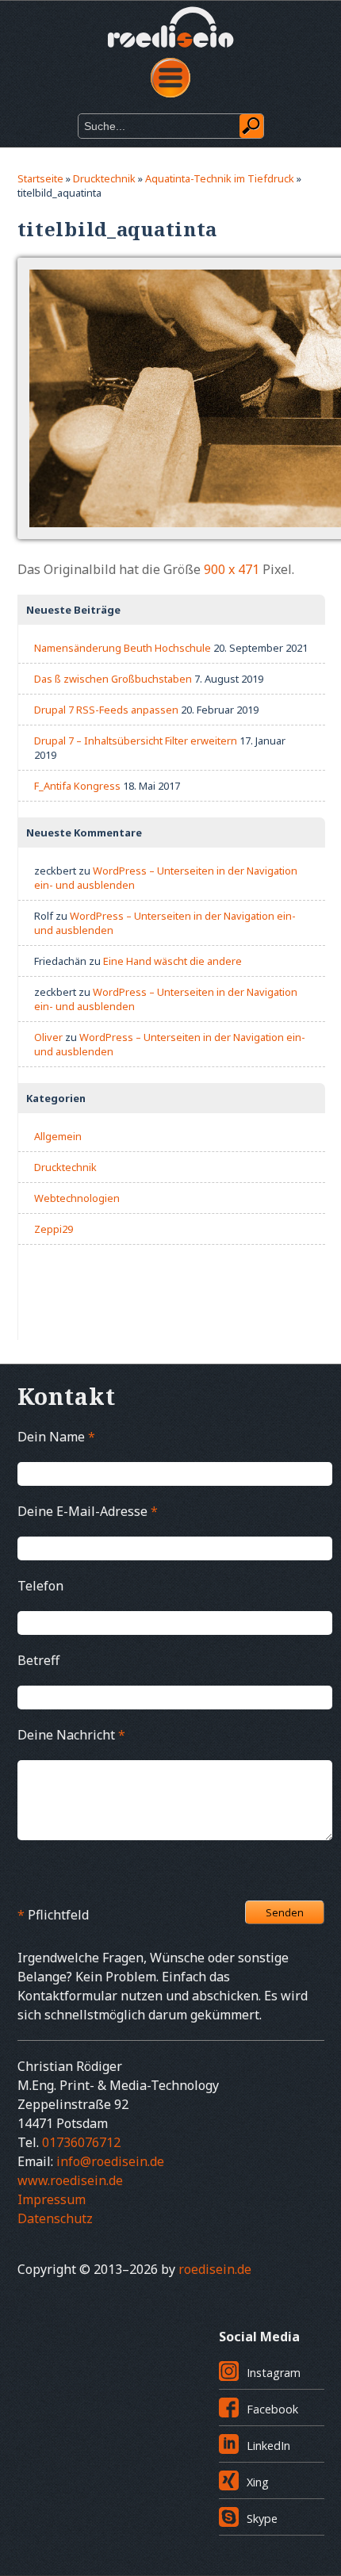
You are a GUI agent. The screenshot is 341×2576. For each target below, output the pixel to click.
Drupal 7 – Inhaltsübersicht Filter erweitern (136, 741)
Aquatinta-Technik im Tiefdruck (220, 178)
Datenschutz (55, 2218)
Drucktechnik (104, 178)
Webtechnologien (77, 1198)
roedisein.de (215, 2269)
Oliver (48, 1037)
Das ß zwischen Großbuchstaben (113, 679)
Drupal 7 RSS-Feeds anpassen (106, 710)
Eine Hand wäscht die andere (172, 961)
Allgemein (58, 1136)
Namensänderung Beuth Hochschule (123, 648)
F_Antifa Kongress (77, 786)
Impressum (52, 2199)
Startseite (40, 178)
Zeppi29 (54, 1229)
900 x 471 (232, 569)
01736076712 (81, 2142)
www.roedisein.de (70, 2180)
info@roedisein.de (110, 2161)
